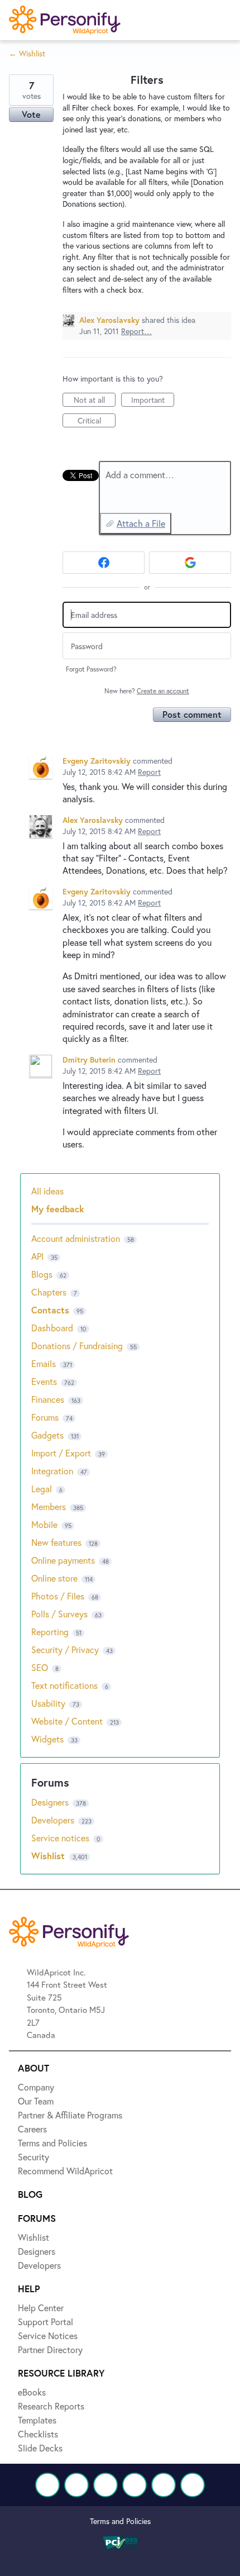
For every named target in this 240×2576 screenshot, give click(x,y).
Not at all (95, 401)
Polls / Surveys (59, 1614)
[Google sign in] (190, 563)
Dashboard (52, 1328)
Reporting (50, 1632)
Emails (44, 1363)
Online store (54, 1578)
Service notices (61, 1838)
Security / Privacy (65, 1649)
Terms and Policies (120, 2521)
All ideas (47, 1191)
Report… (136, 331)
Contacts (50, 1310)
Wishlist (49, 1856)
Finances (48, 1399)
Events (44, 1381)
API (37, 1256)
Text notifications (64, 1685)
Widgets (47, 1739)
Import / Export (61, 1453)
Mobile (44, 1524)
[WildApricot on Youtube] (135, 2485)
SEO (40, 1667)
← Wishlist (27, 53)
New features (56, 1542)
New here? (147, 691)
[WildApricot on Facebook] (47, 2485)
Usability (48, 1703)
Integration (52, 1471)
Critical (97, 421)
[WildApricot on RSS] (193, 2485)
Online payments (63, 1560)
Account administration (76, 1238)
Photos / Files (58, 1596)
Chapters (49, 1292)
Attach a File (141, 523)
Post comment (192, 714)
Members (49, 1506)
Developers (54, 1820)
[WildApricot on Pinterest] (164, 2485)
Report (149, 772)
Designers (51, 1802)
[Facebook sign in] (104, 563)
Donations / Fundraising (78, 1346)
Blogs (42, 1274)
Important (153, 401)
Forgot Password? (91, 669)
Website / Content (67, 1721)
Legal (42, 1489)
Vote (31, 114)
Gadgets (47, 1435)
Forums (45, 1417)
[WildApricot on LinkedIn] (105, 2485)
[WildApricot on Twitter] (76, 2485)
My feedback (58, 1209)
